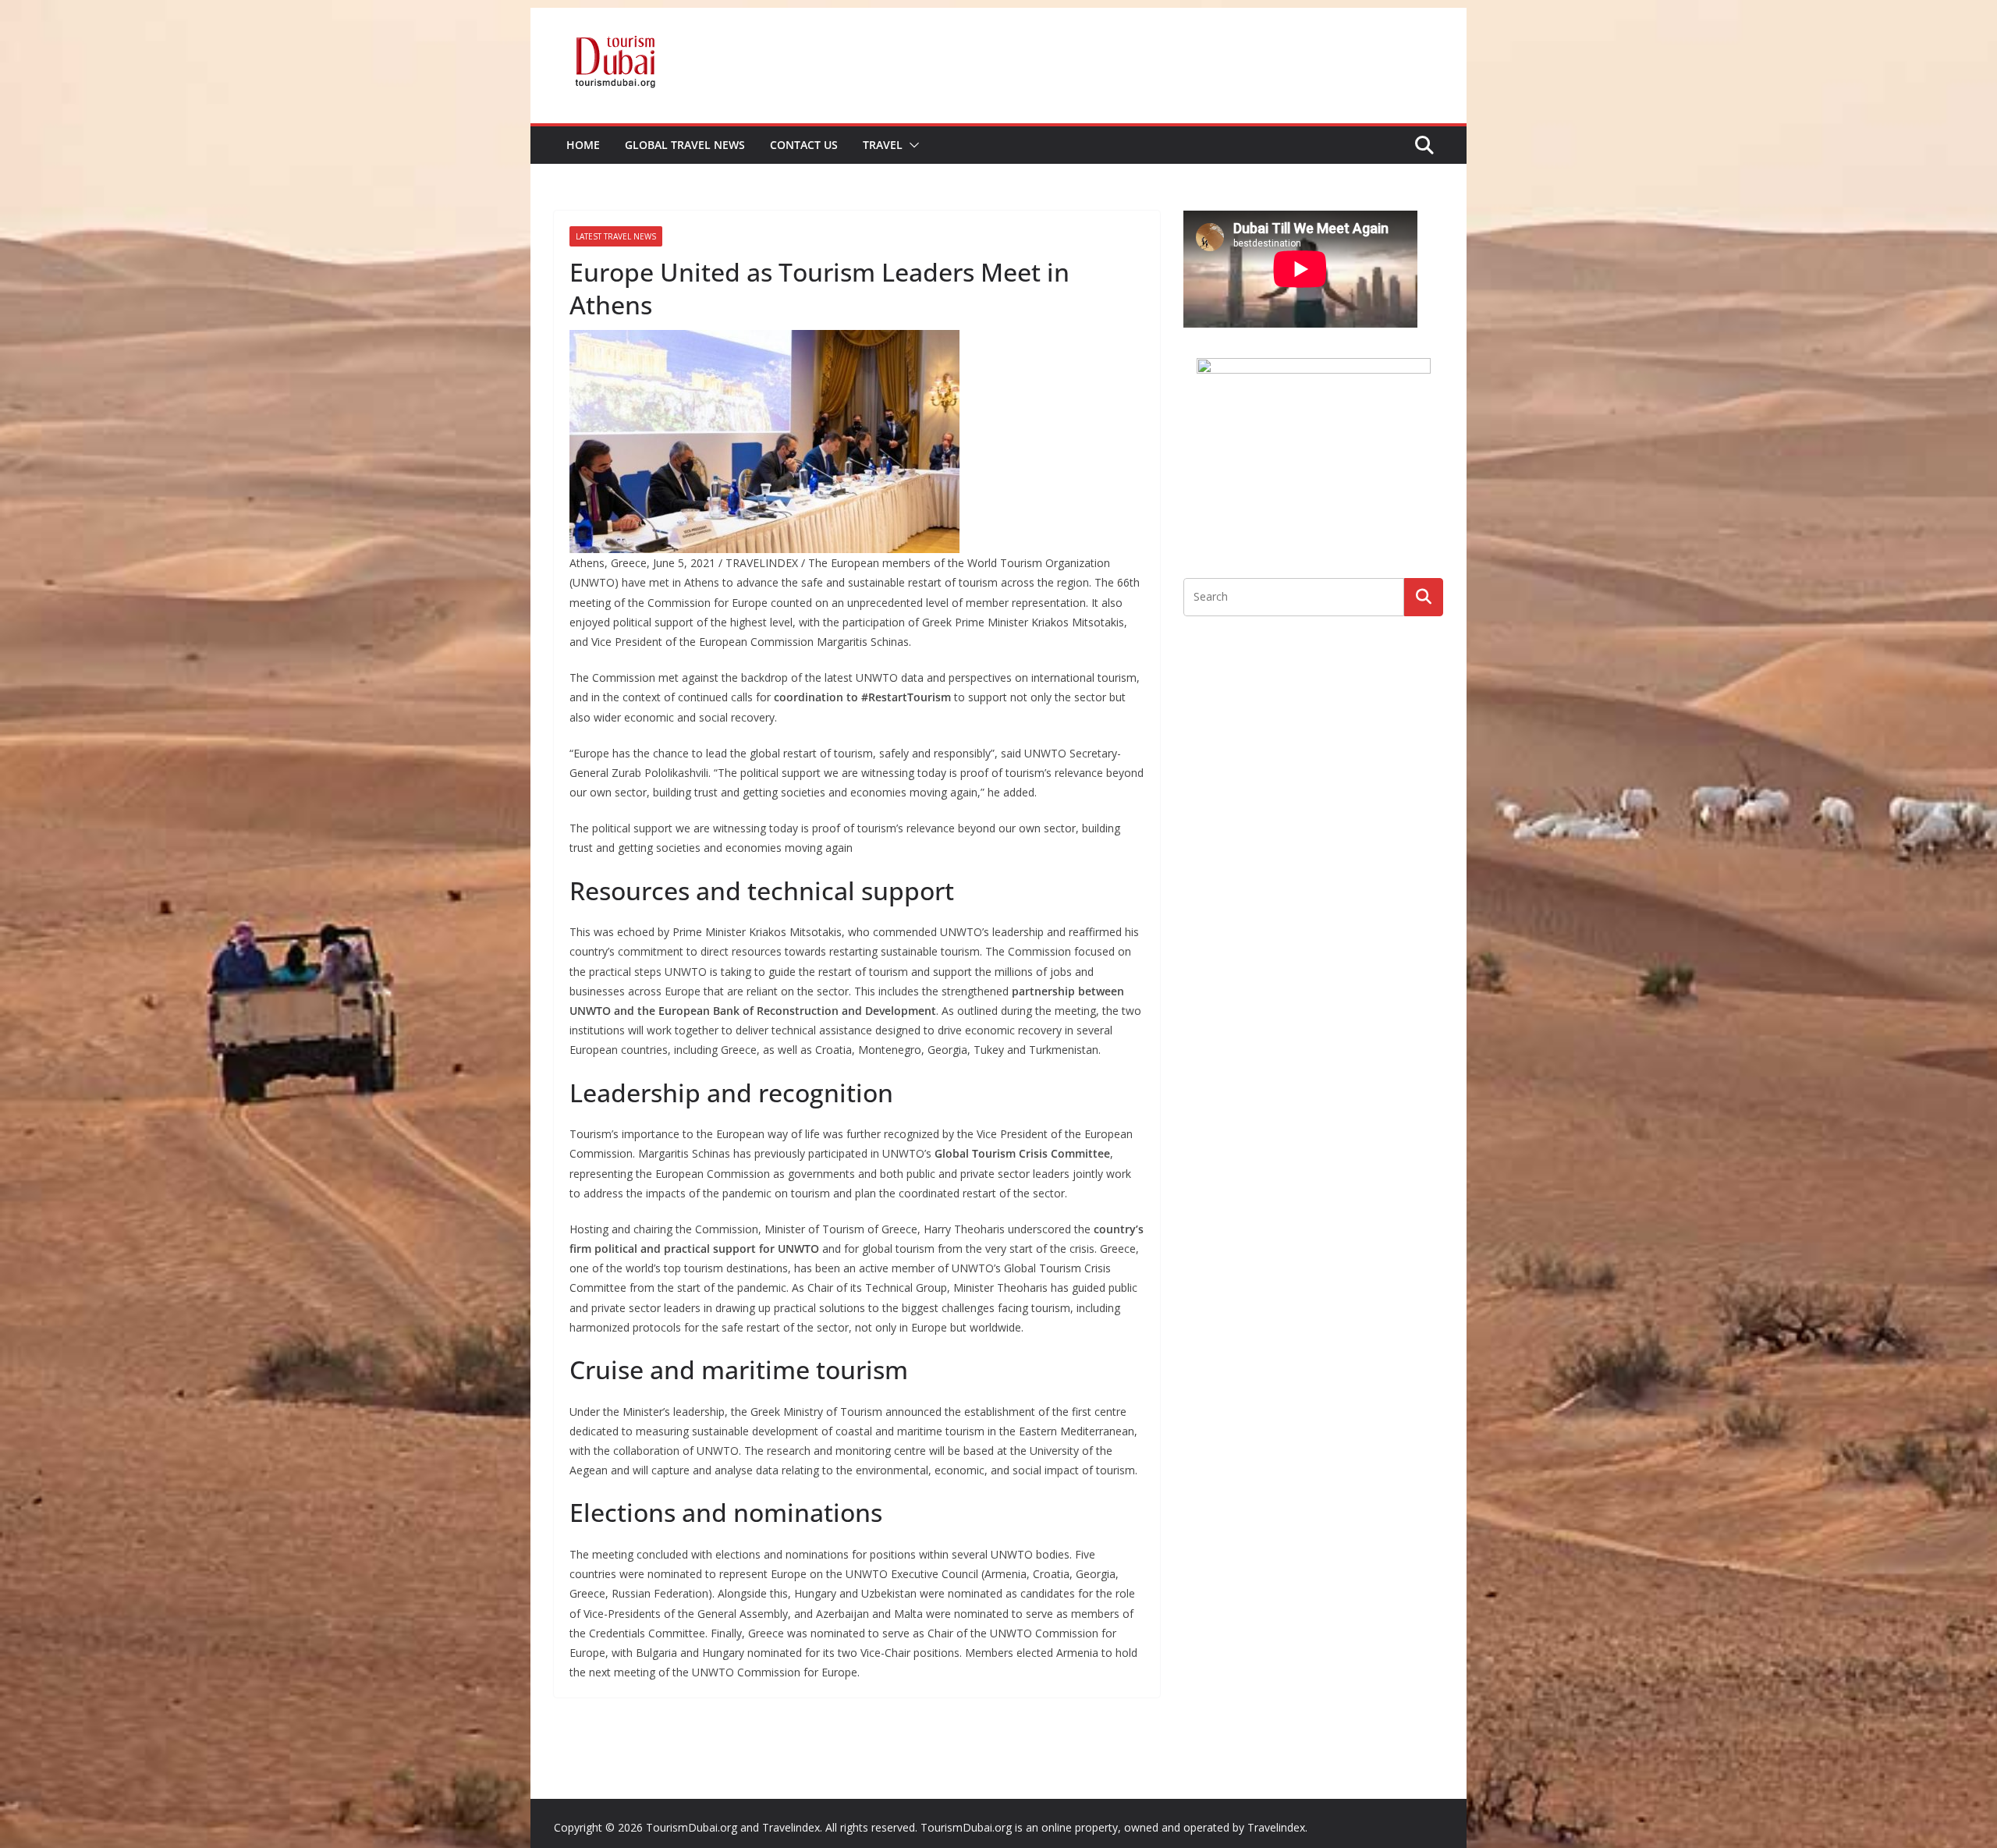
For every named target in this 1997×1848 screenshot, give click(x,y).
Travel (883, 145)
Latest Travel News (616, 236)
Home (583, 145)
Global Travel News (685, 145)
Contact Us (804, 145)
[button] (911, 145)
